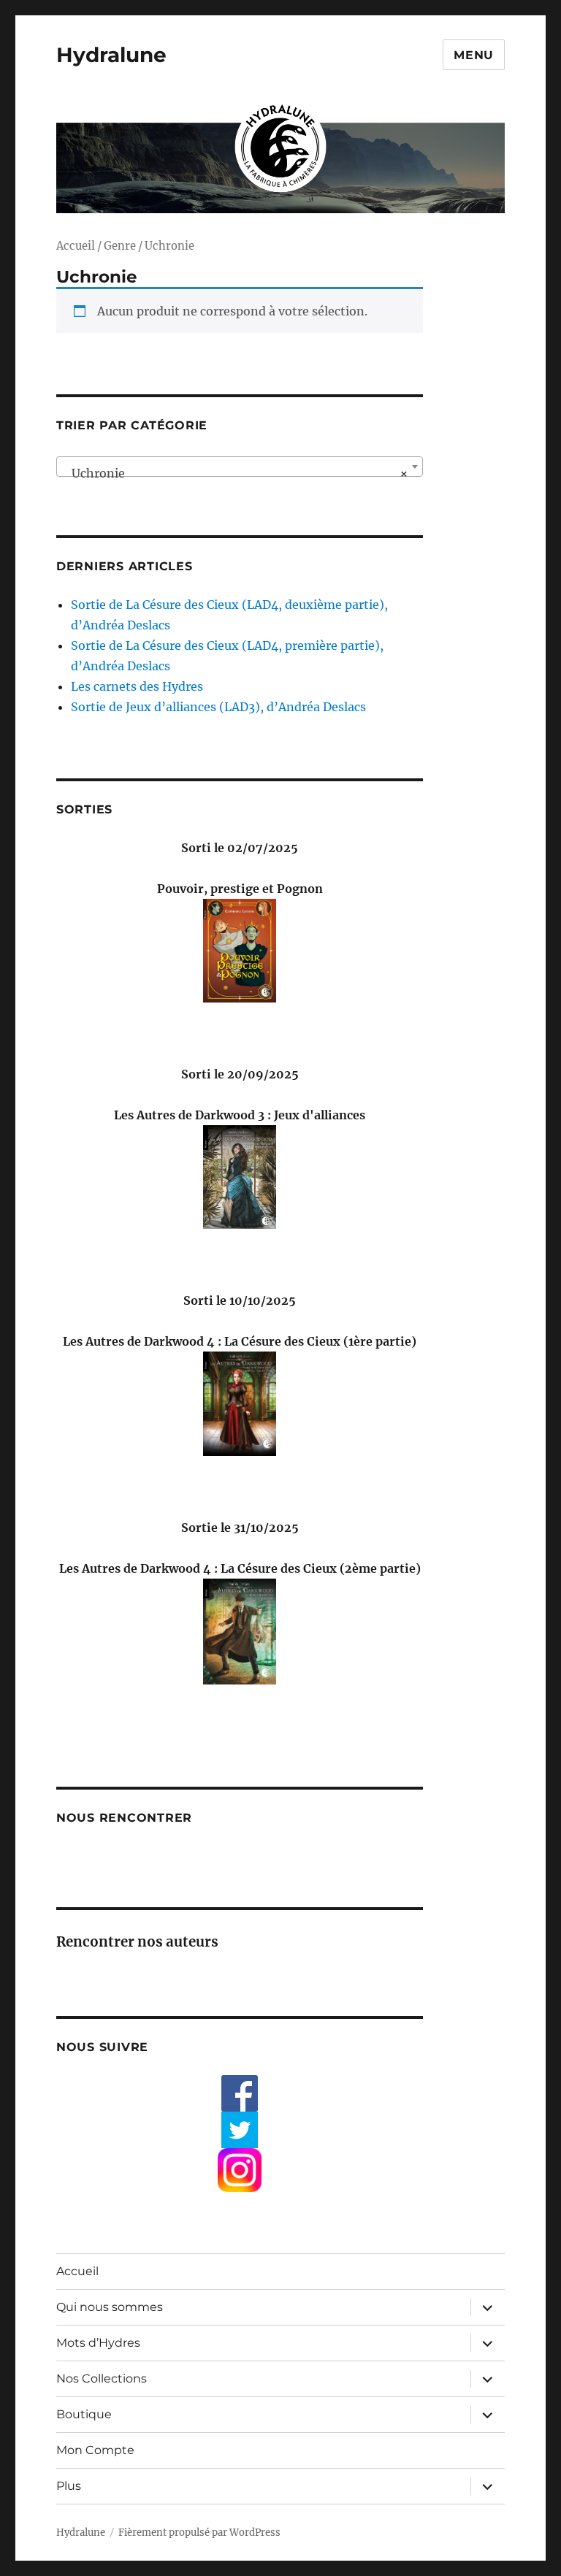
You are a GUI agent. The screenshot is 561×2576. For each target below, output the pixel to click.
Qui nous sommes (110, 2307)
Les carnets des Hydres (137, 686)
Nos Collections (102, 2378)
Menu (474, 55)
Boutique (84, 2414)
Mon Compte (95, 2450)
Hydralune (111, 55)
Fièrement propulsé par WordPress (199, 2533)
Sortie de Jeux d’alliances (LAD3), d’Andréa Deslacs (218, 707)
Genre (120, 246)
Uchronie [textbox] (236, 473)
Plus (69, 2486)
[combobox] (240, 467)
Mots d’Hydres (98, 2343)
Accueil (76, 246)
